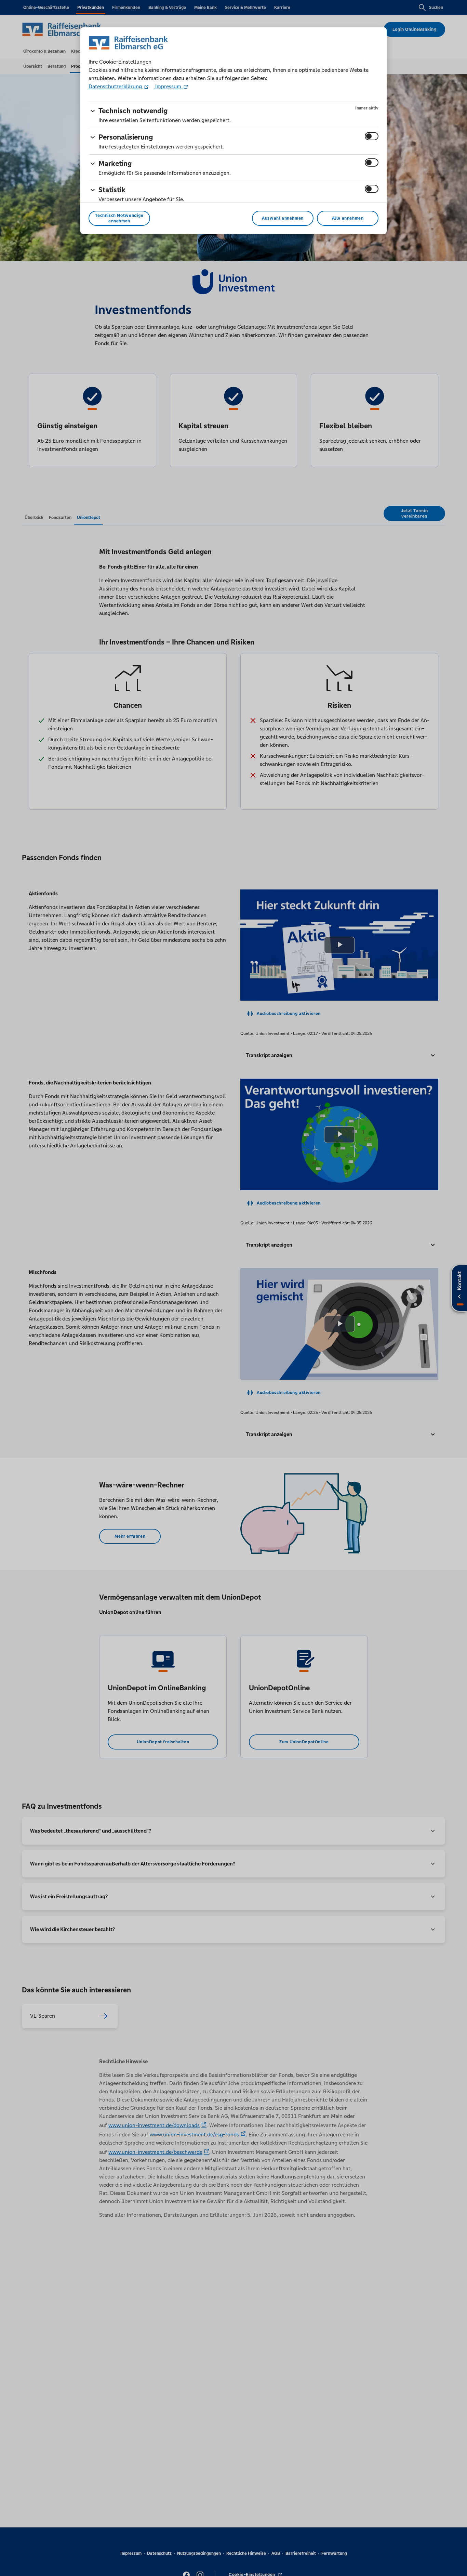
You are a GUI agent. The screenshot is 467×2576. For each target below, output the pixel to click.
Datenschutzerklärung (116, 86)
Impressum (168, 86)
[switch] (372, 136)
